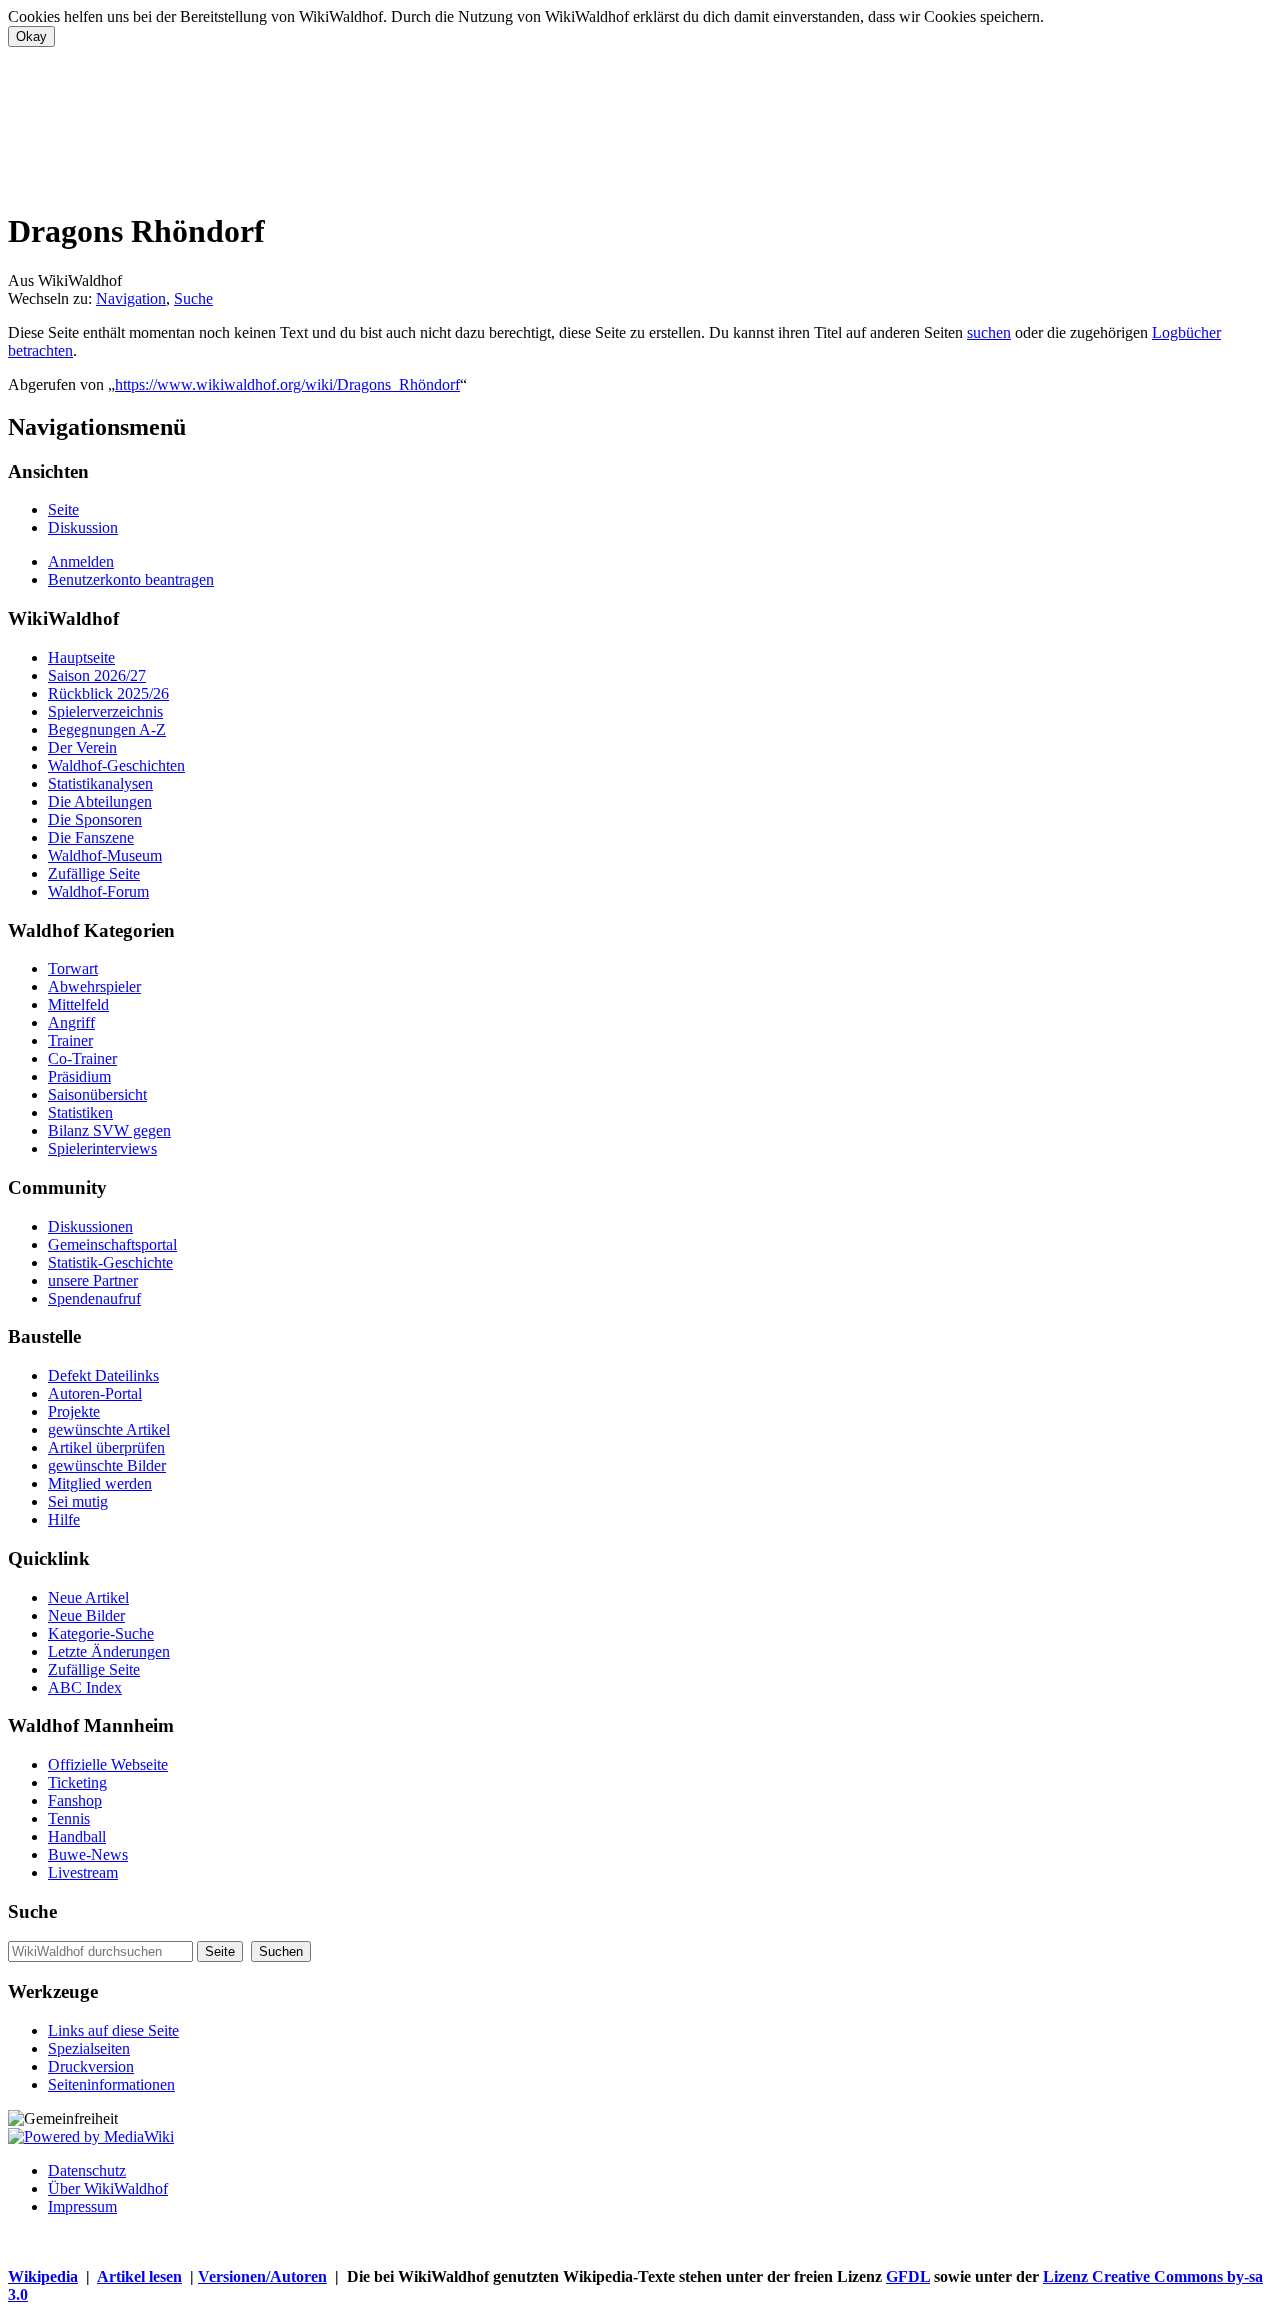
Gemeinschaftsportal (112, 1244)
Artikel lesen (139, 2276)
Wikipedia (43, 2276)
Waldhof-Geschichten (116, 765)
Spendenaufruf (94, 1298)
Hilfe (64, 1519)
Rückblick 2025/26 (108, 693)
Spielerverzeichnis (105, 711)
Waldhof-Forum (98, 891)
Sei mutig (78, 1501)
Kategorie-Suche (101, 1633)
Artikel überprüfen (106, 1447)
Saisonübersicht (97, 1094)
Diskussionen (90, 1226)
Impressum (82, 2206)
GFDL (908, 2276)
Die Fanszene (91, 837)
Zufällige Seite (94, 873)
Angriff (71, 1022)
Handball (77, 1836)
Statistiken (80, 1112)
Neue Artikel (88, 1597)
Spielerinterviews (102, 1148)
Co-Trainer (82, 1058)
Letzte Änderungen (109, 1651)
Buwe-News (88, 1854)
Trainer (70, 1040)
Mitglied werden (100, 1483)
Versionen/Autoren (262, 2276)
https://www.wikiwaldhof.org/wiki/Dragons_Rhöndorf (287, 384)
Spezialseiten (89, 2048)
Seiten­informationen (111, 2084)
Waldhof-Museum (105, 855)
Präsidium (79, 1076)
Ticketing (77, 1782)
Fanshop (75, 1800)
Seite (63, 509)
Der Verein (82, 747)
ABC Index (85, 1687)
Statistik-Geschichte (110, 1262)
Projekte (74, 1411)
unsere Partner (93, 1280)
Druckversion (91, 2066)
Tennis (69, 1818)
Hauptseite (81, 657)
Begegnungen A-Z (107, 729)
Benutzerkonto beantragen (131, 579)
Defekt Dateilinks (103, 1375)
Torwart (73, 968)
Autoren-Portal (95, 1393)
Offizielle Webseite (108, 1764)
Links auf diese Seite (113, 2030)
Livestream (83, 1872)
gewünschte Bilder (107, 1465)
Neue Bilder (86, 1615)
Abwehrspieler (94, 986)
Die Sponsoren (95, 819)
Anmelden (81, 561)
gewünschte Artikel (109, 1429)
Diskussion (83, 527)
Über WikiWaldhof (108, 2188)
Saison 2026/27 (97, 675)
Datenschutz (87, 2170)
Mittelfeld (78, 1004)
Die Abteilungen (100, 801)
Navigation (131, 298)
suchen (989, 332)
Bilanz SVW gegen (109, 1130)
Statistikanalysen (100, 783)
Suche (193, 298)
